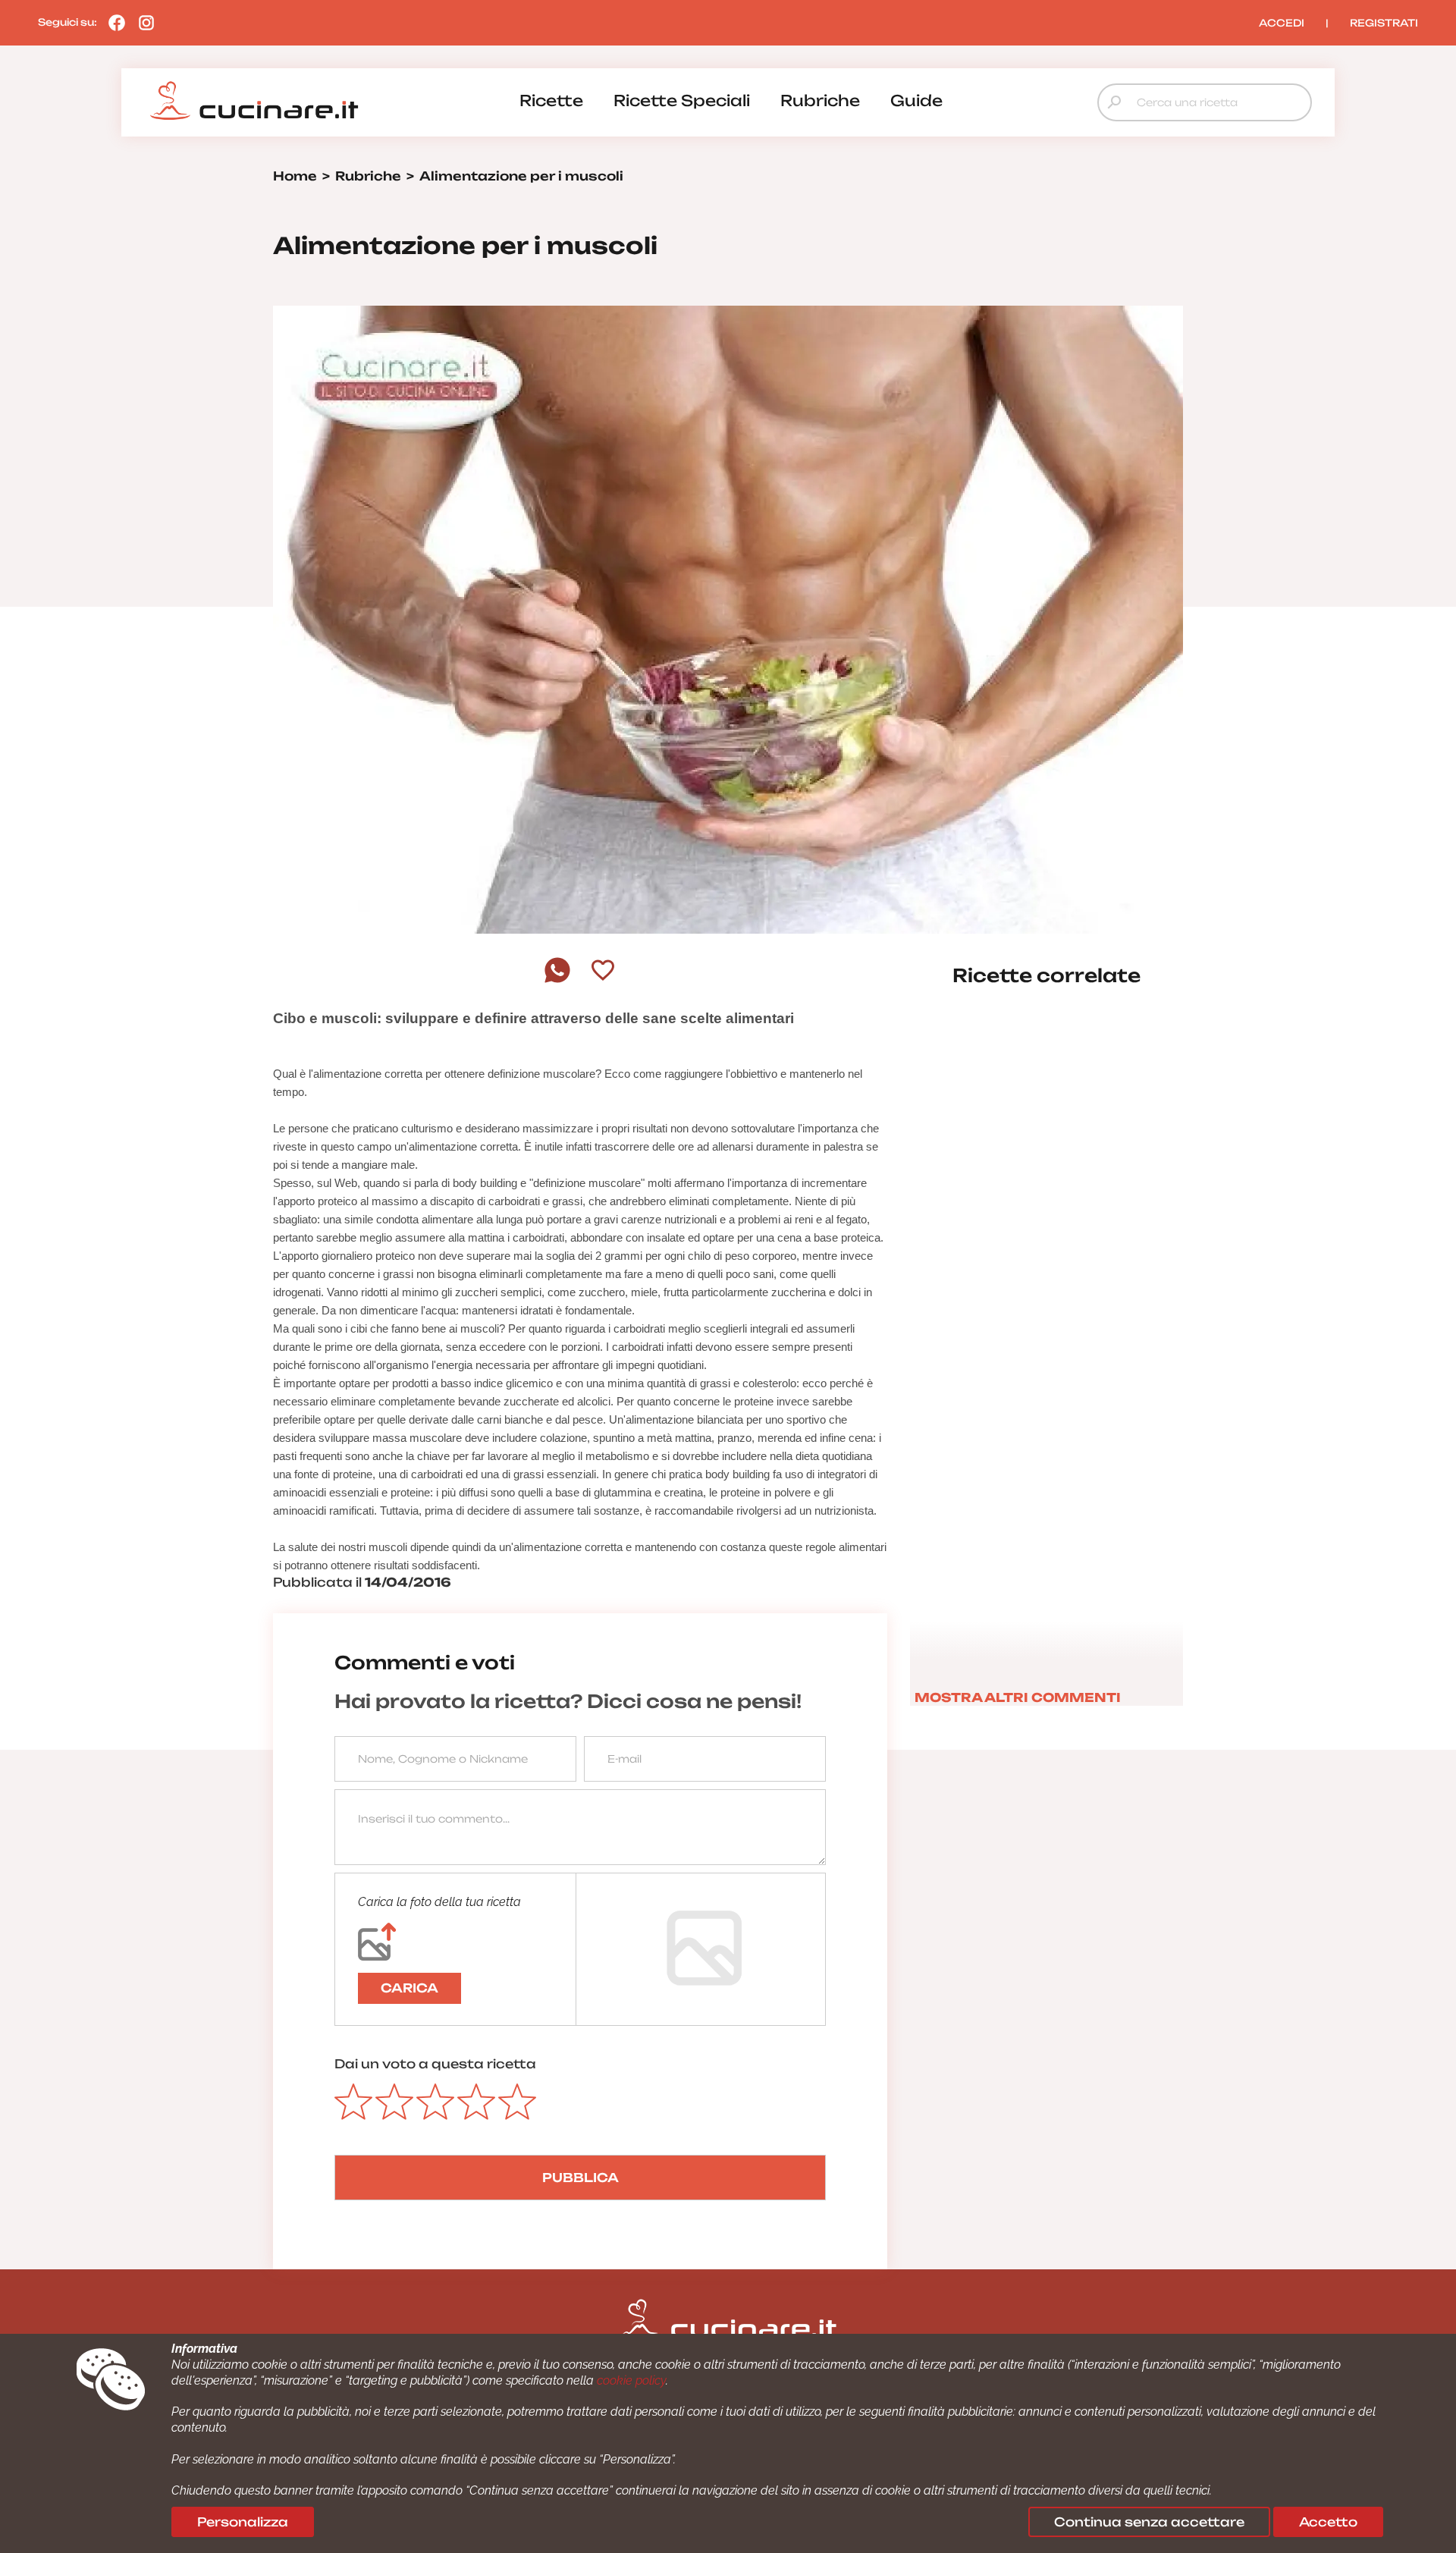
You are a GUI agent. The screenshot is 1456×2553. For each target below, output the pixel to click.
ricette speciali (682, 100)
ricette (551, 100)
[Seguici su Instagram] (143, 22)
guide (916, 100)
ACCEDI (1282, 23)
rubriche (820, 100)
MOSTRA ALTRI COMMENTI (1018, 1697)
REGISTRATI (1384, 23)
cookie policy (631, 2380)
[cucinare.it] (254, 101)
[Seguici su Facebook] (113, 22)
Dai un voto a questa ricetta (435, 2064)
